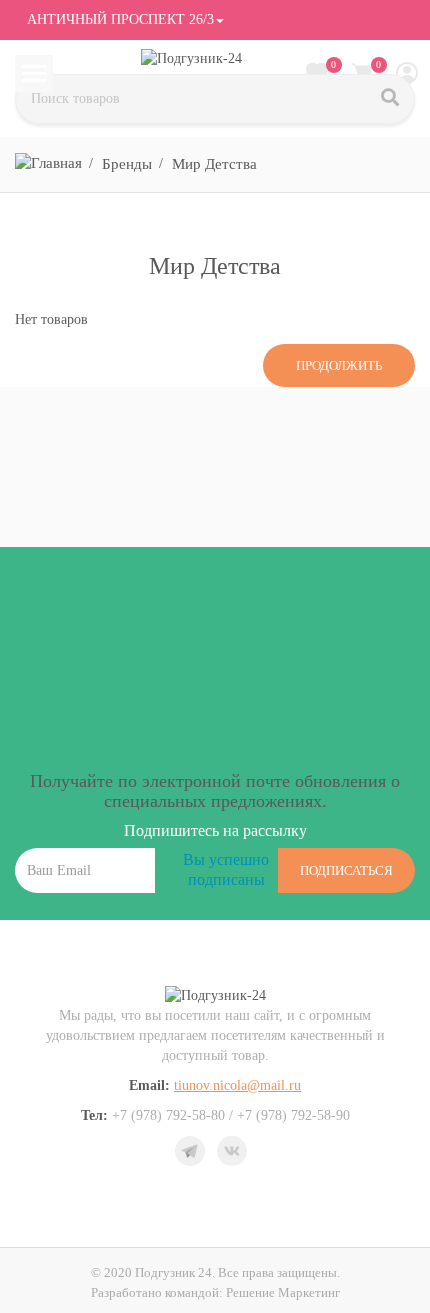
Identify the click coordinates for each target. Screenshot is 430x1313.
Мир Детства (214, 164)
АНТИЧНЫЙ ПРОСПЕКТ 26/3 (118, 19)
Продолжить (339, 365)
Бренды (127, 164)
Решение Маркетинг (283, 1292)
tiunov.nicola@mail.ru (237, 1085)
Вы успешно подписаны (226, 869)
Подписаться (346, 870)
